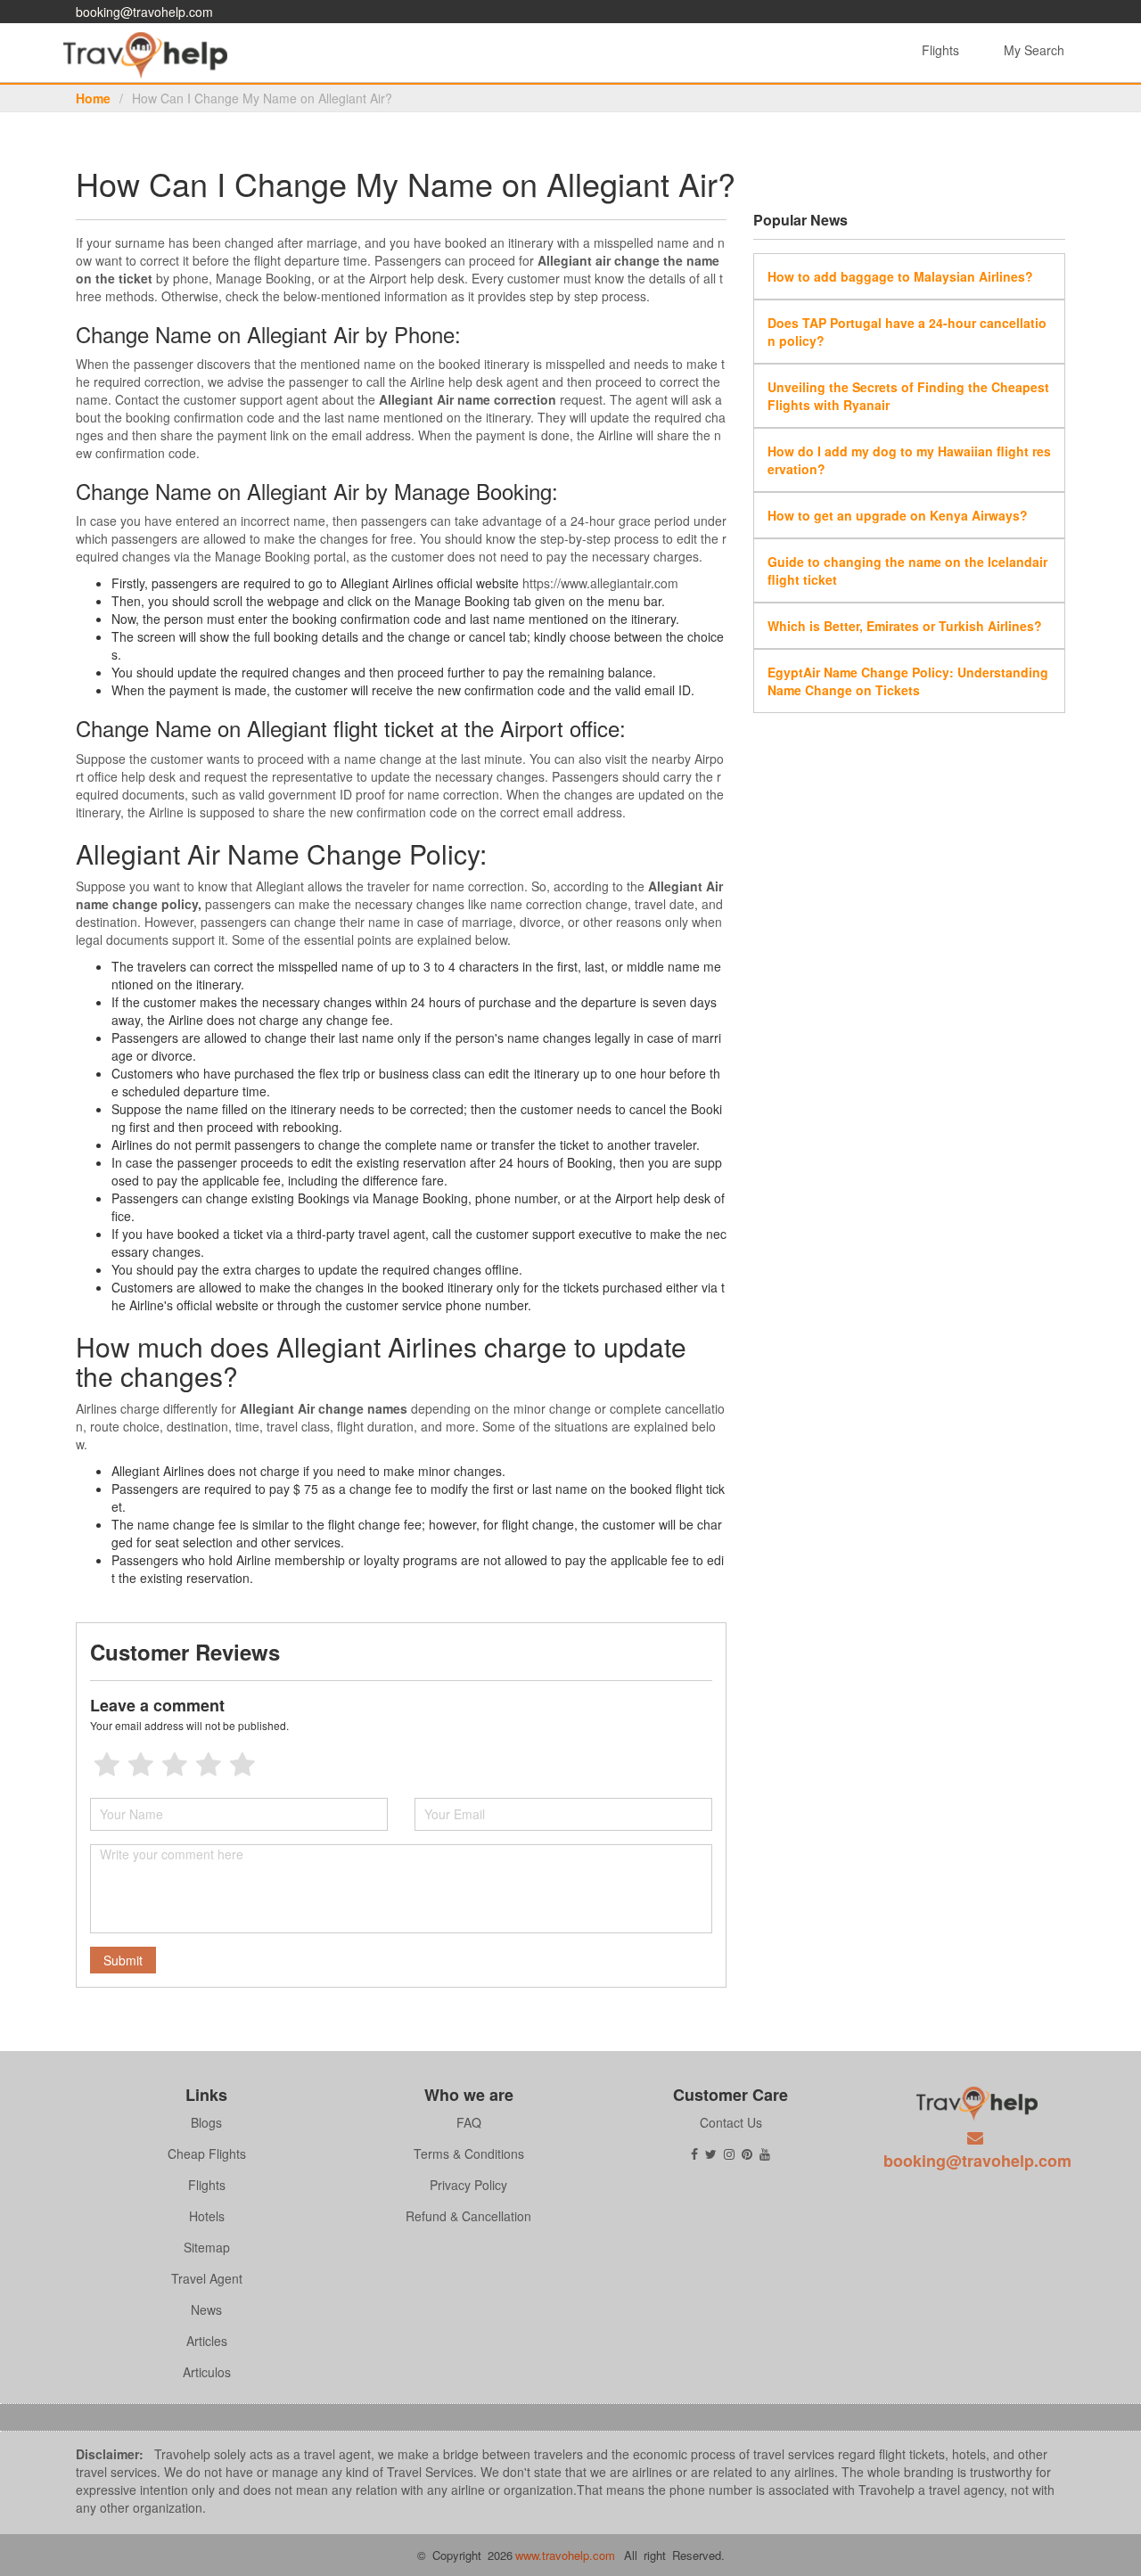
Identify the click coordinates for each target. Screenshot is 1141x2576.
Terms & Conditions (469, 2154)
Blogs (206, 2122)
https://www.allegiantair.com (600, 583)
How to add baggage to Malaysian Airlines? (900, 276)
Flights (940, 50)
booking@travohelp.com (144, 12)
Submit (123, 1960)
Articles (207, 2341)
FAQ (469, 2122)
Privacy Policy (468, 2185)
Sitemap (207, 2247)
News (206, 2309)
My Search (1034, 50)
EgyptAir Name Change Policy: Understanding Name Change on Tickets (908, 681)
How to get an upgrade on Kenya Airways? (898, 515)
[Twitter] (711, 2154)
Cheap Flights (207, 2154)
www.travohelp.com (565, 2555)
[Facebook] (694, 2154)
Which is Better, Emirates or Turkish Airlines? (905, 626)
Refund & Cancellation (468, 2216)
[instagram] (729, 2154)
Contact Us (731, 2122)
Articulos (207, 2372)
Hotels (207, 2216)
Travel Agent (207, 2278)
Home (93, 98)
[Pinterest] (747, 2154)
